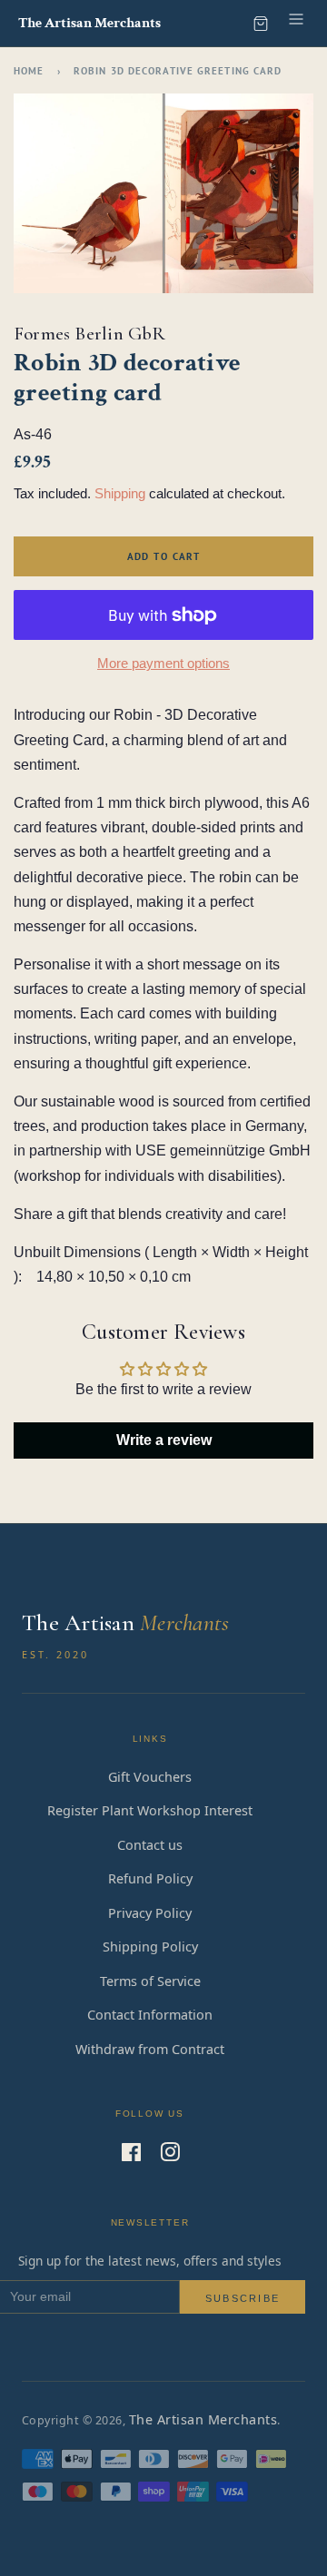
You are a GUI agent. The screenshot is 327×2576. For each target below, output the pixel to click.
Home (29, 71)
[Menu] (296, 23)
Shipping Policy (150, 1947)
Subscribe (243, 2298)
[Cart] (261, 24)
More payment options (163, 663)
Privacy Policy (150, 1913)
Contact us (150, 1845)
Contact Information (150, 2015)
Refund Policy (150, 1878)
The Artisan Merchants (203, 2419)
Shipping (120, 493)
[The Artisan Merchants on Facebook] (131, 2155)
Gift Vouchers (150, 1777)
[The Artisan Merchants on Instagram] (170, 2155)
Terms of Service (150, 1981)
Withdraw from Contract (150, 2049)
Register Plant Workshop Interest (150, 1810)
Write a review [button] (164, 1440)
